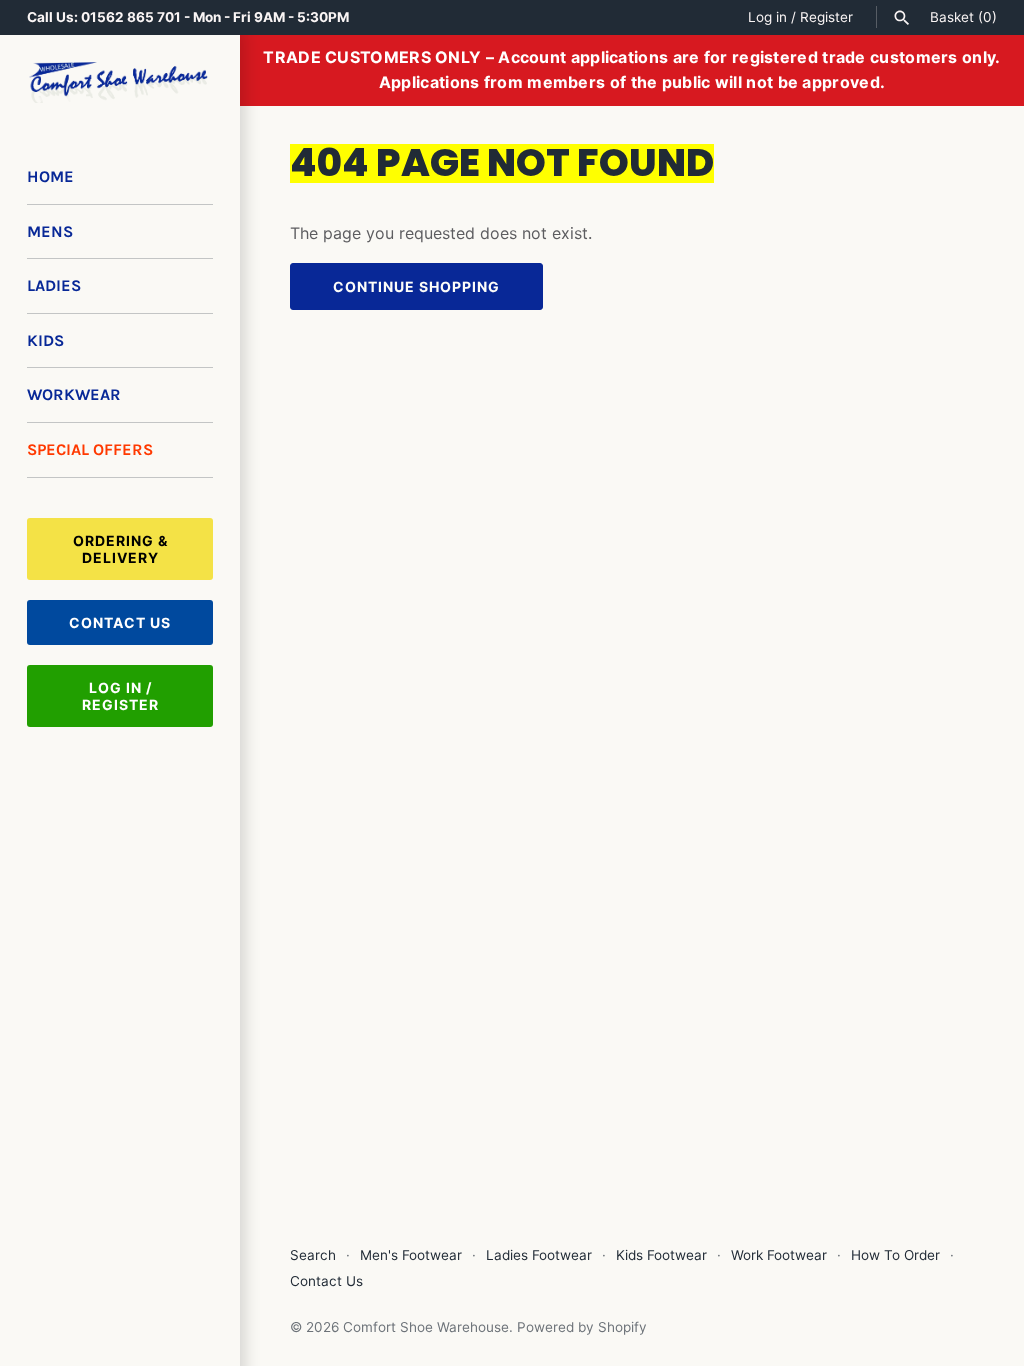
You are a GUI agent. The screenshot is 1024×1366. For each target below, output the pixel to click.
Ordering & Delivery (120, 549)
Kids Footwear (661, 1255)
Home (50, 176)
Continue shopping (416, 286)
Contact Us (120, 622)
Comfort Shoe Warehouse (426, 1327)
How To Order (895, 1255)
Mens (50, 231)
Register (826, 17)
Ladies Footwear (539, 1255)
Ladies (54, 285)
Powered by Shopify (582, 1327)
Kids (45, 340)
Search (313, 1255)
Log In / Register (120, 696)
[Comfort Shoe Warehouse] (120, 82)
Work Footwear (779, 1255)
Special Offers (90, 449)
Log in (767, 17)
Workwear (74, 394)
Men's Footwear (411, 1255)
